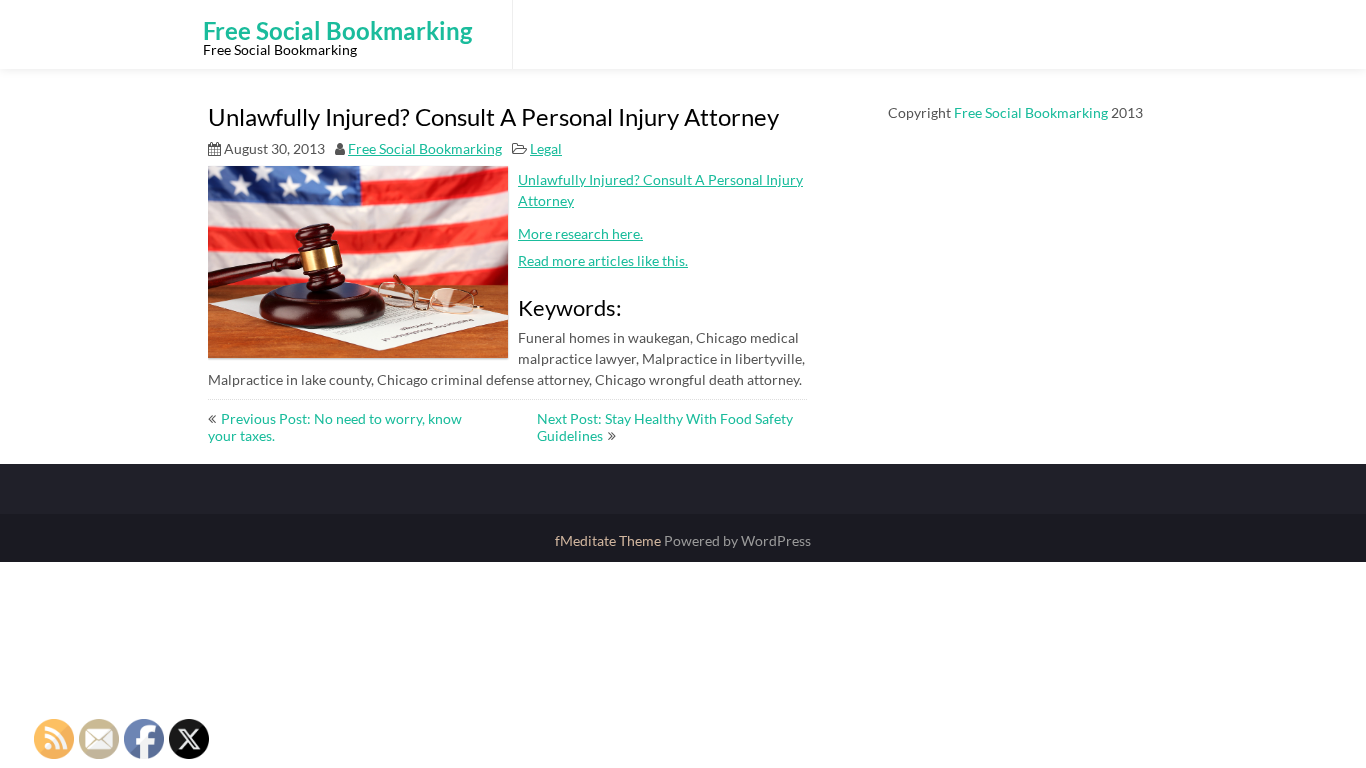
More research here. (580, 233)
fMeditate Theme (609, 540)
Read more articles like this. (603, 260)
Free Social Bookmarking (425, 148)
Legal (546, 148)
